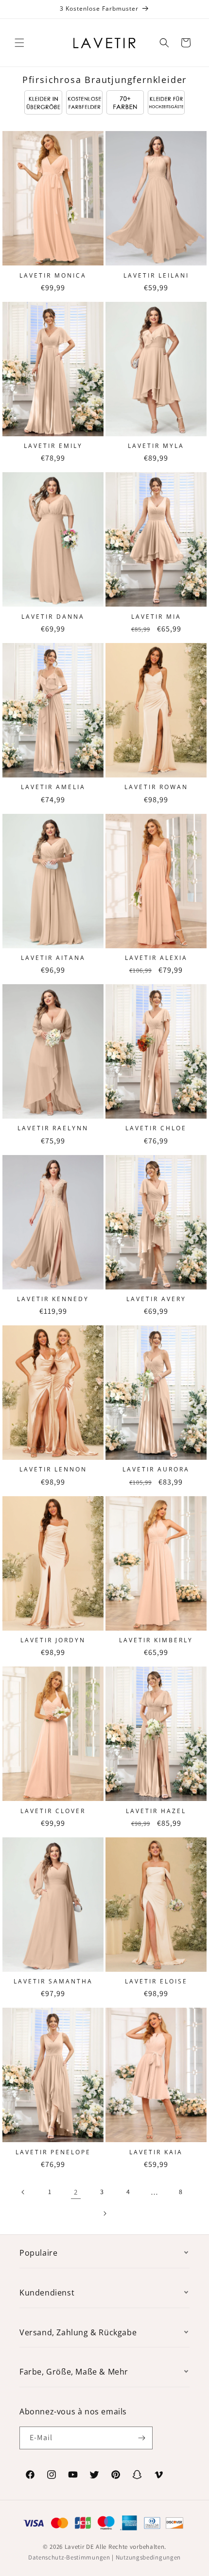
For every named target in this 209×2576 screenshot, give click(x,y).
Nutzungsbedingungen (148, 2557)
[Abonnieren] (141, 2438)
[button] (19, 43)
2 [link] (76, 2192)
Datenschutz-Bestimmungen (69, 2557)
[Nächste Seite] (104, 2213)
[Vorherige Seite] (23, 2192)
